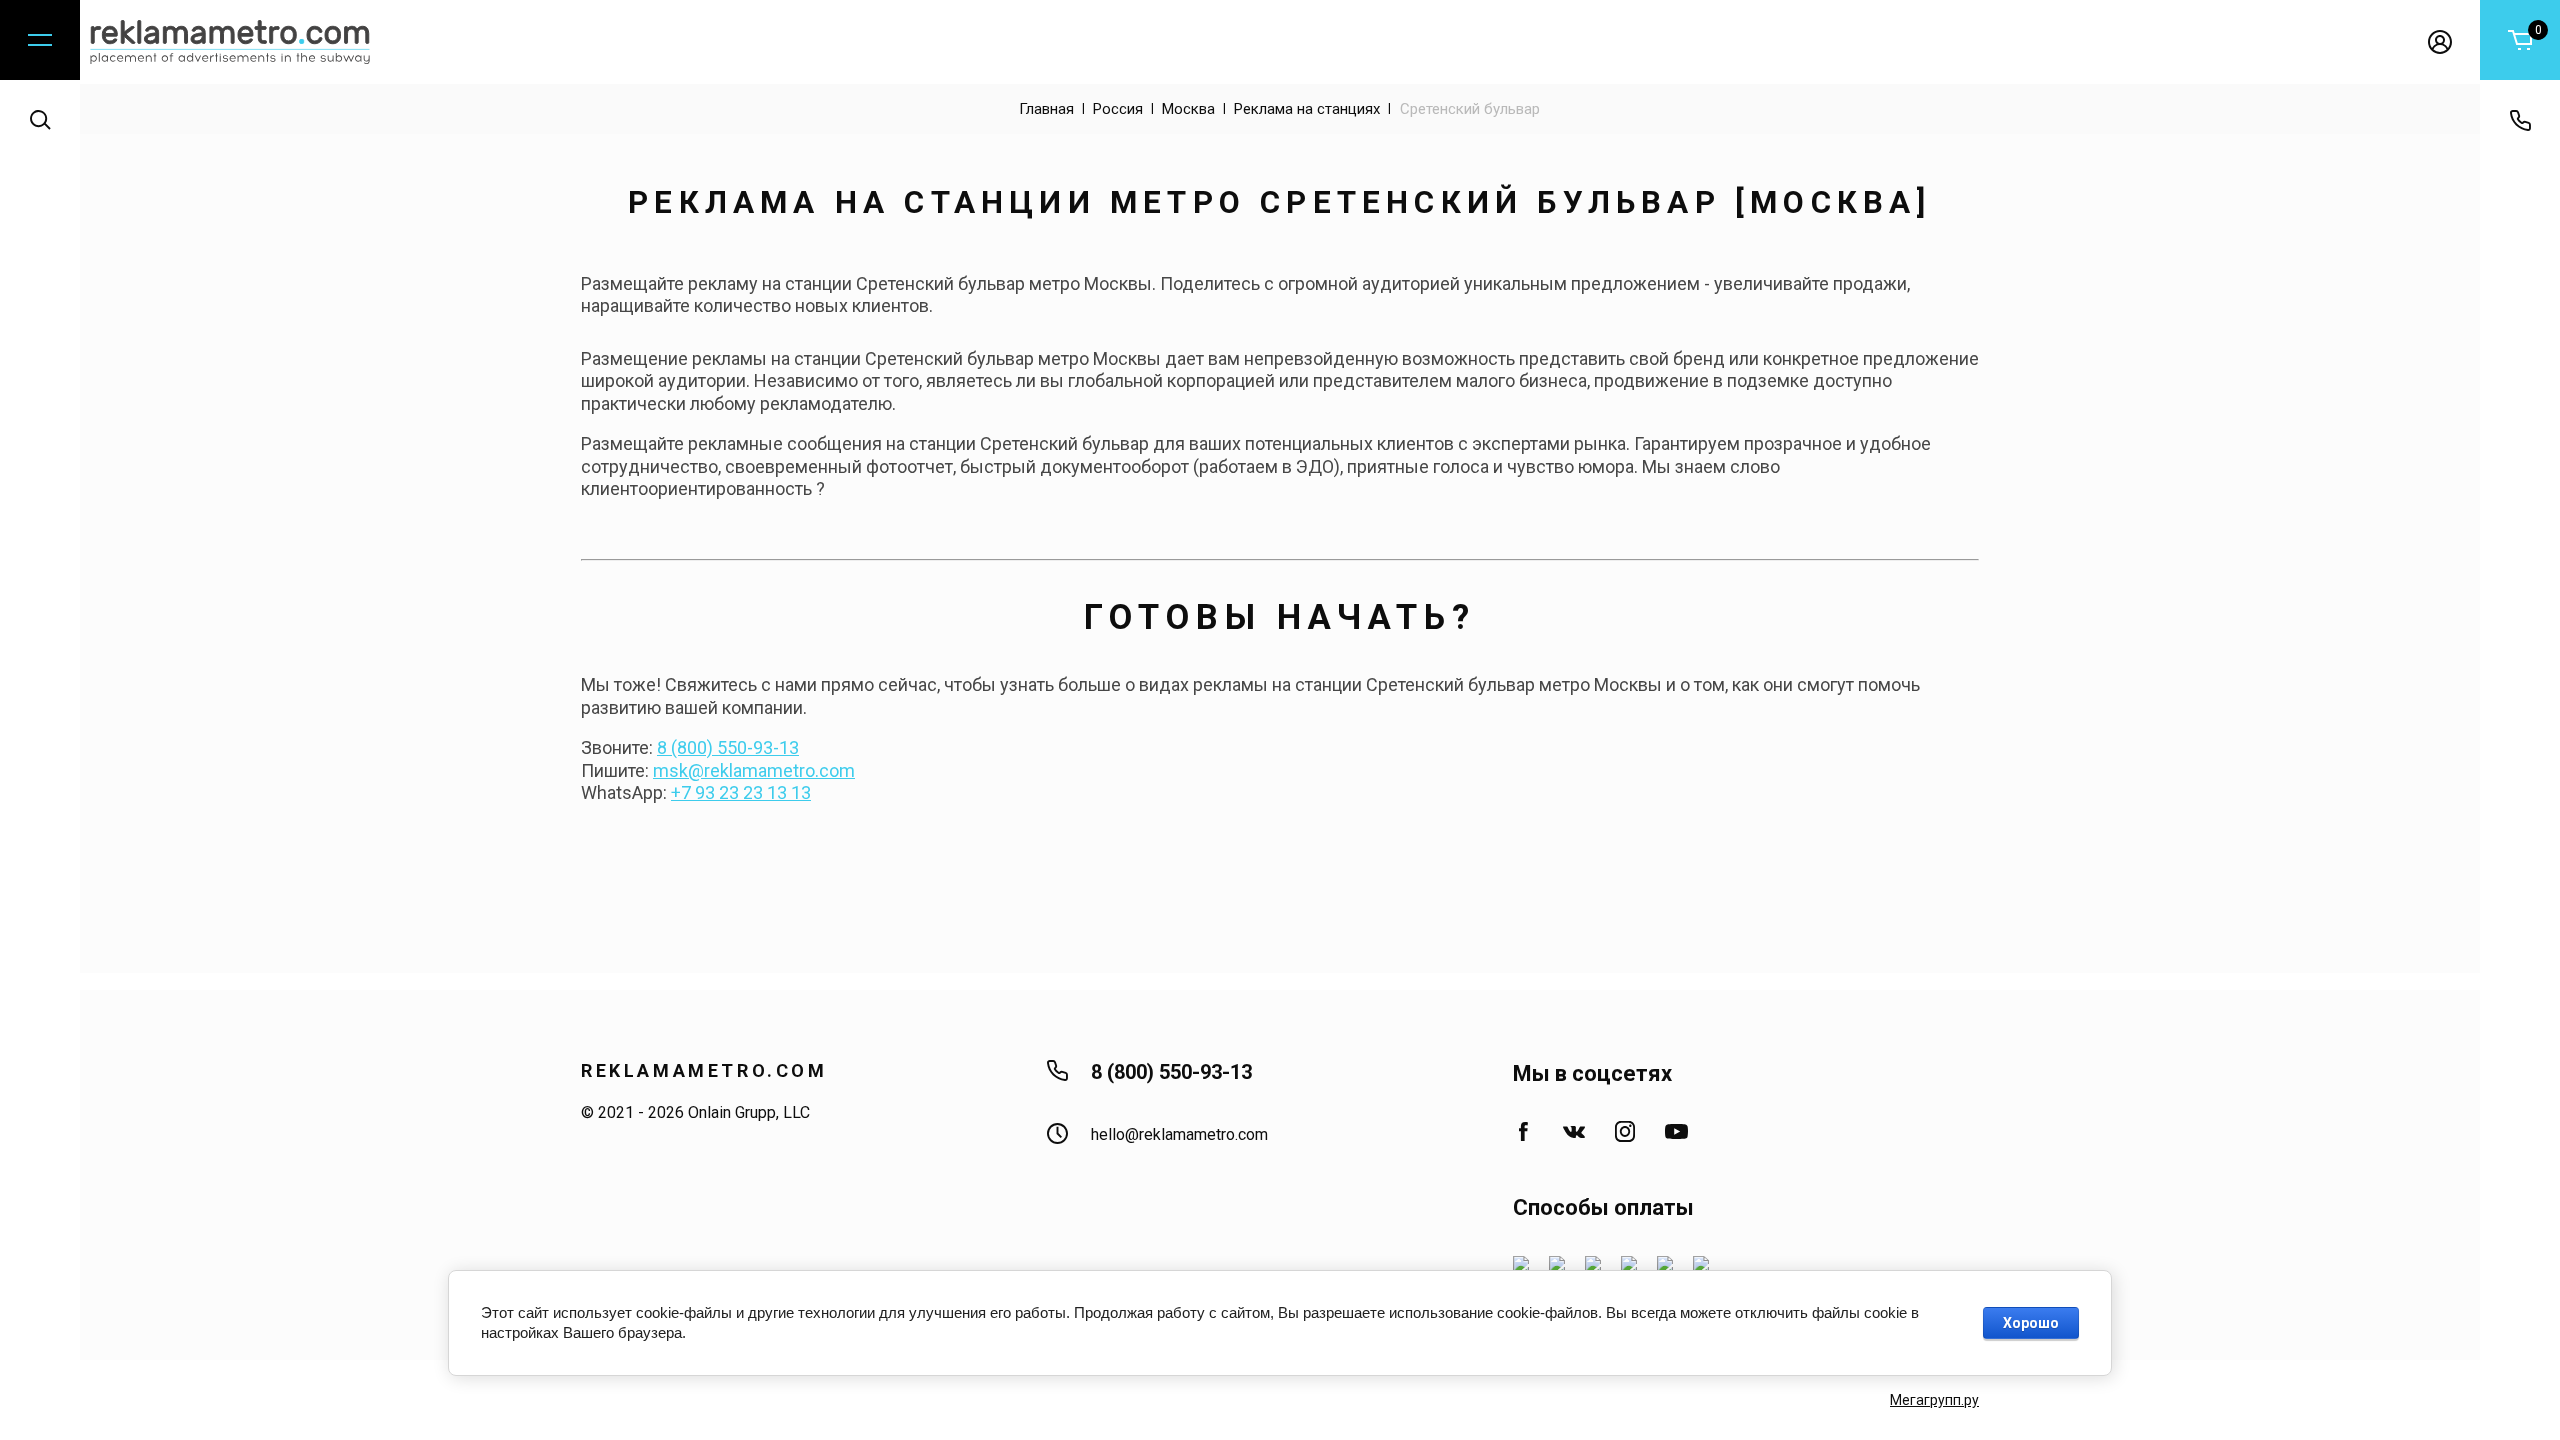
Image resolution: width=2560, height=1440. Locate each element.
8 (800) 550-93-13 (728, 747)
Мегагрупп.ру (1934, 1400)
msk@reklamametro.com (754, 770)
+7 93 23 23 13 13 (741, 792)
